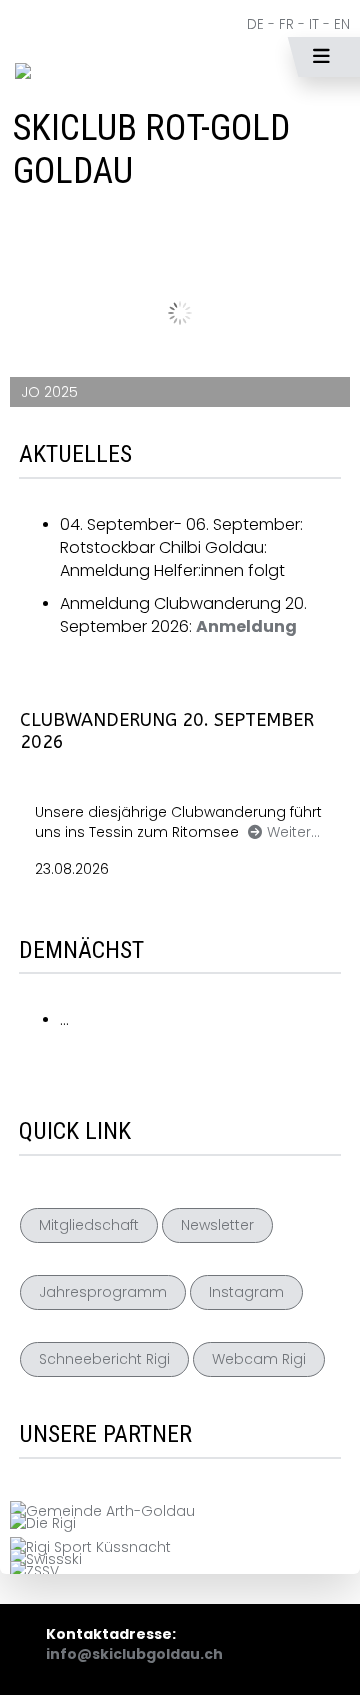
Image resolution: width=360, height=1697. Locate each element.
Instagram (246, 1292)
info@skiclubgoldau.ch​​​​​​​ (134, 1654)
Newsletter (217, 1225)
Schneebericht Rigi (104, 1359)
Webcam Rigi (259, 1359)
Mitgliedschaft (89, 1225)
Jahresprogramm (103, 1292)
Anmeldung (246, 626)
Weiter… (293, 832)
